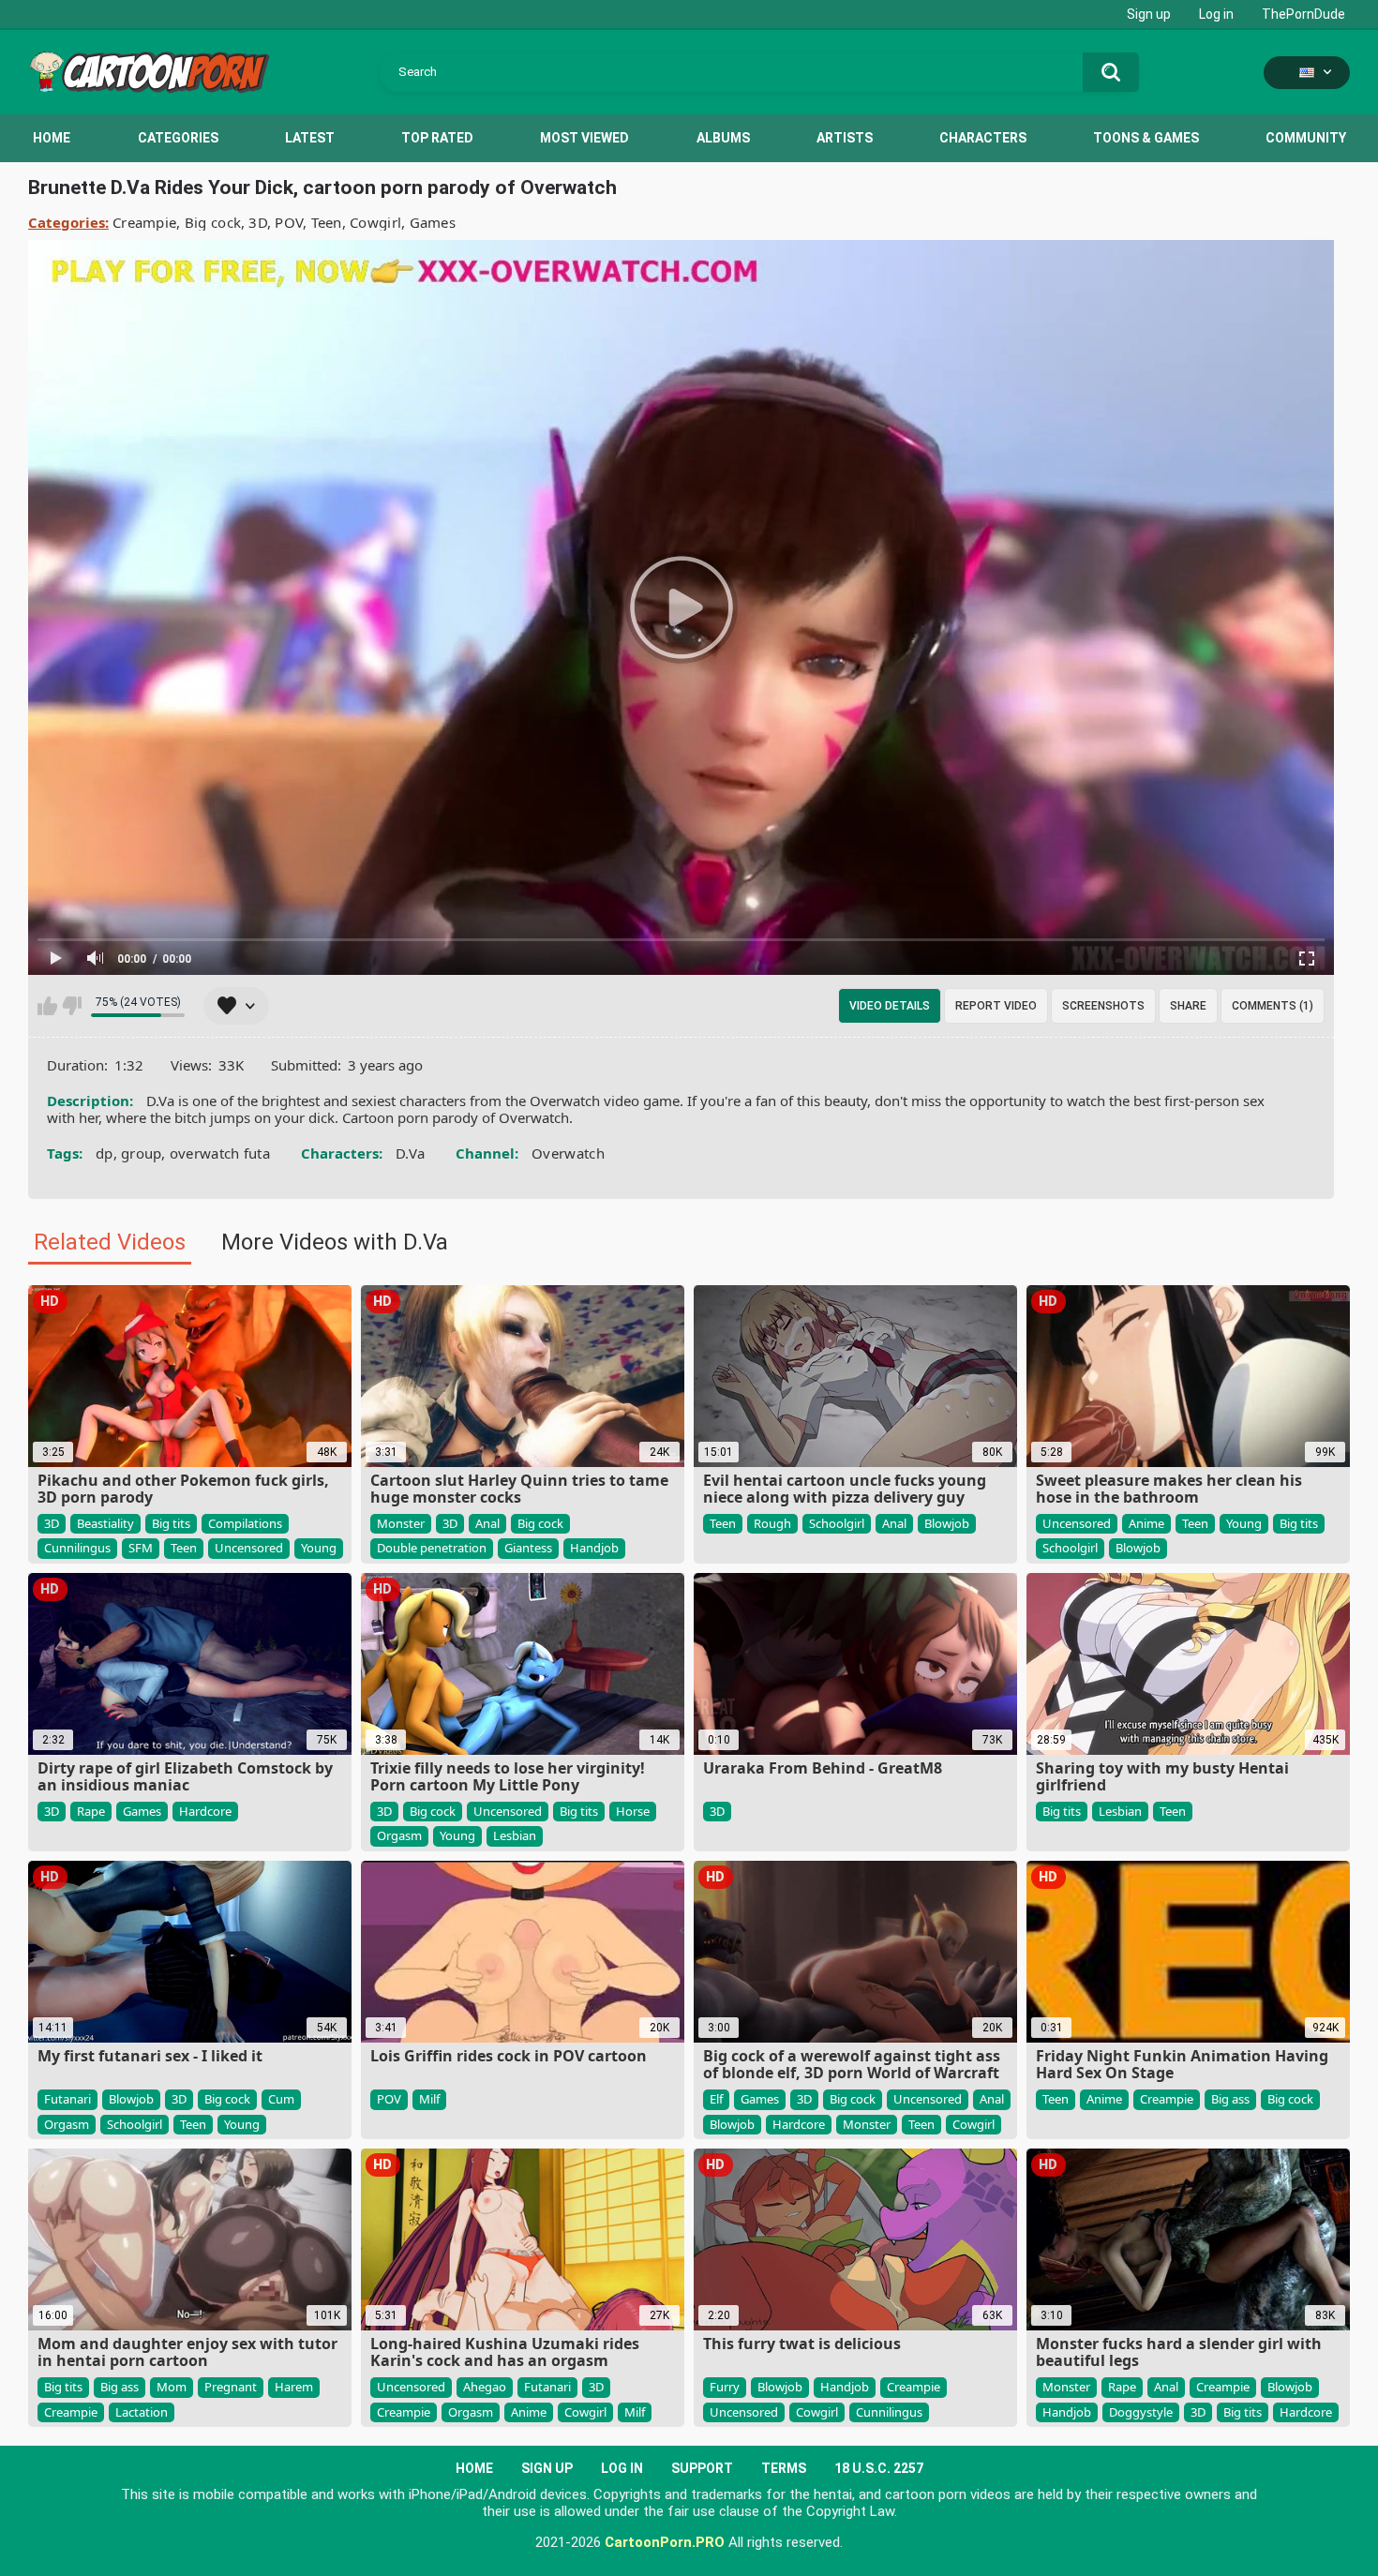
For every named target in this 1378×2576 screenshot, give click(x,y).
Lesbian (515, 1835)
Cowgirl (375, 222)
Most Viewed (584, 138)
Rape (91, 1811)
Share (1188, 1006)
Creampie (144, 222)
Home (52, 138)
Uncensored (249, 1548)
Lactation (142, 2412)
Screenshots (1103, 1006)
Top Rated (437, 138)
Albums (723, 138)
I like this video (47, 1006)
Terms (784, 2468)
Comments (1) (1273, 1006)
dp (105, 1153)
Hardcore (205, 1811)
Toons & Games (1146, 138)
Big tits (171, 1523)
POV (289, 222)
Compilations (245, 1523)
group (142, 1153)
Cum (281, 2099)
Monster (401, 1523)
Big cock (213, 222)
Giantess (528, 1548)
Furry (725, 2387)
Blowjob (947, 1523)
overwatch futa (220, 1153)
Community (1306, 138)
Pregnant (231, 2387)
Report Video (996, 1006)
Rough (772, 1523)
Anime (1146, 1523)
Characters (983, 138)
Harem (294, 2387)
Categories (178, 138)
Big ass (1230, 2099)
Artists (845, 138)
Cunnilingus (77, 1548)
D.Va (410, 1153)
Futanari (67, 2099)
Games (433, 222)
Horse (633, 1811)
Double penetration (432, 1548)
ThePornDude (1303, 14)
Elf (716, 2099)
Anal (487, 1523)
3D (258, 222)
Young (319, 1548)
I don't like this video (72, 1006)
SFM (141, 1548)
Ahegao (485, 2387)
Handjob (594, 1548)
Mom (172, 2387)
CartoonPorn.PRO (665, 2542)
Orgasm (399, 1835)
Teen (327, 222)
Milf (429, 2099)
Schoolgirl (837, 1523)
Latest (310, 138)
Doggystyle (1141, 2412)
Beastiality (105, 1523)
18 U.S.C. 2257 (879, 2468)
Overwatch (568, 1153)
